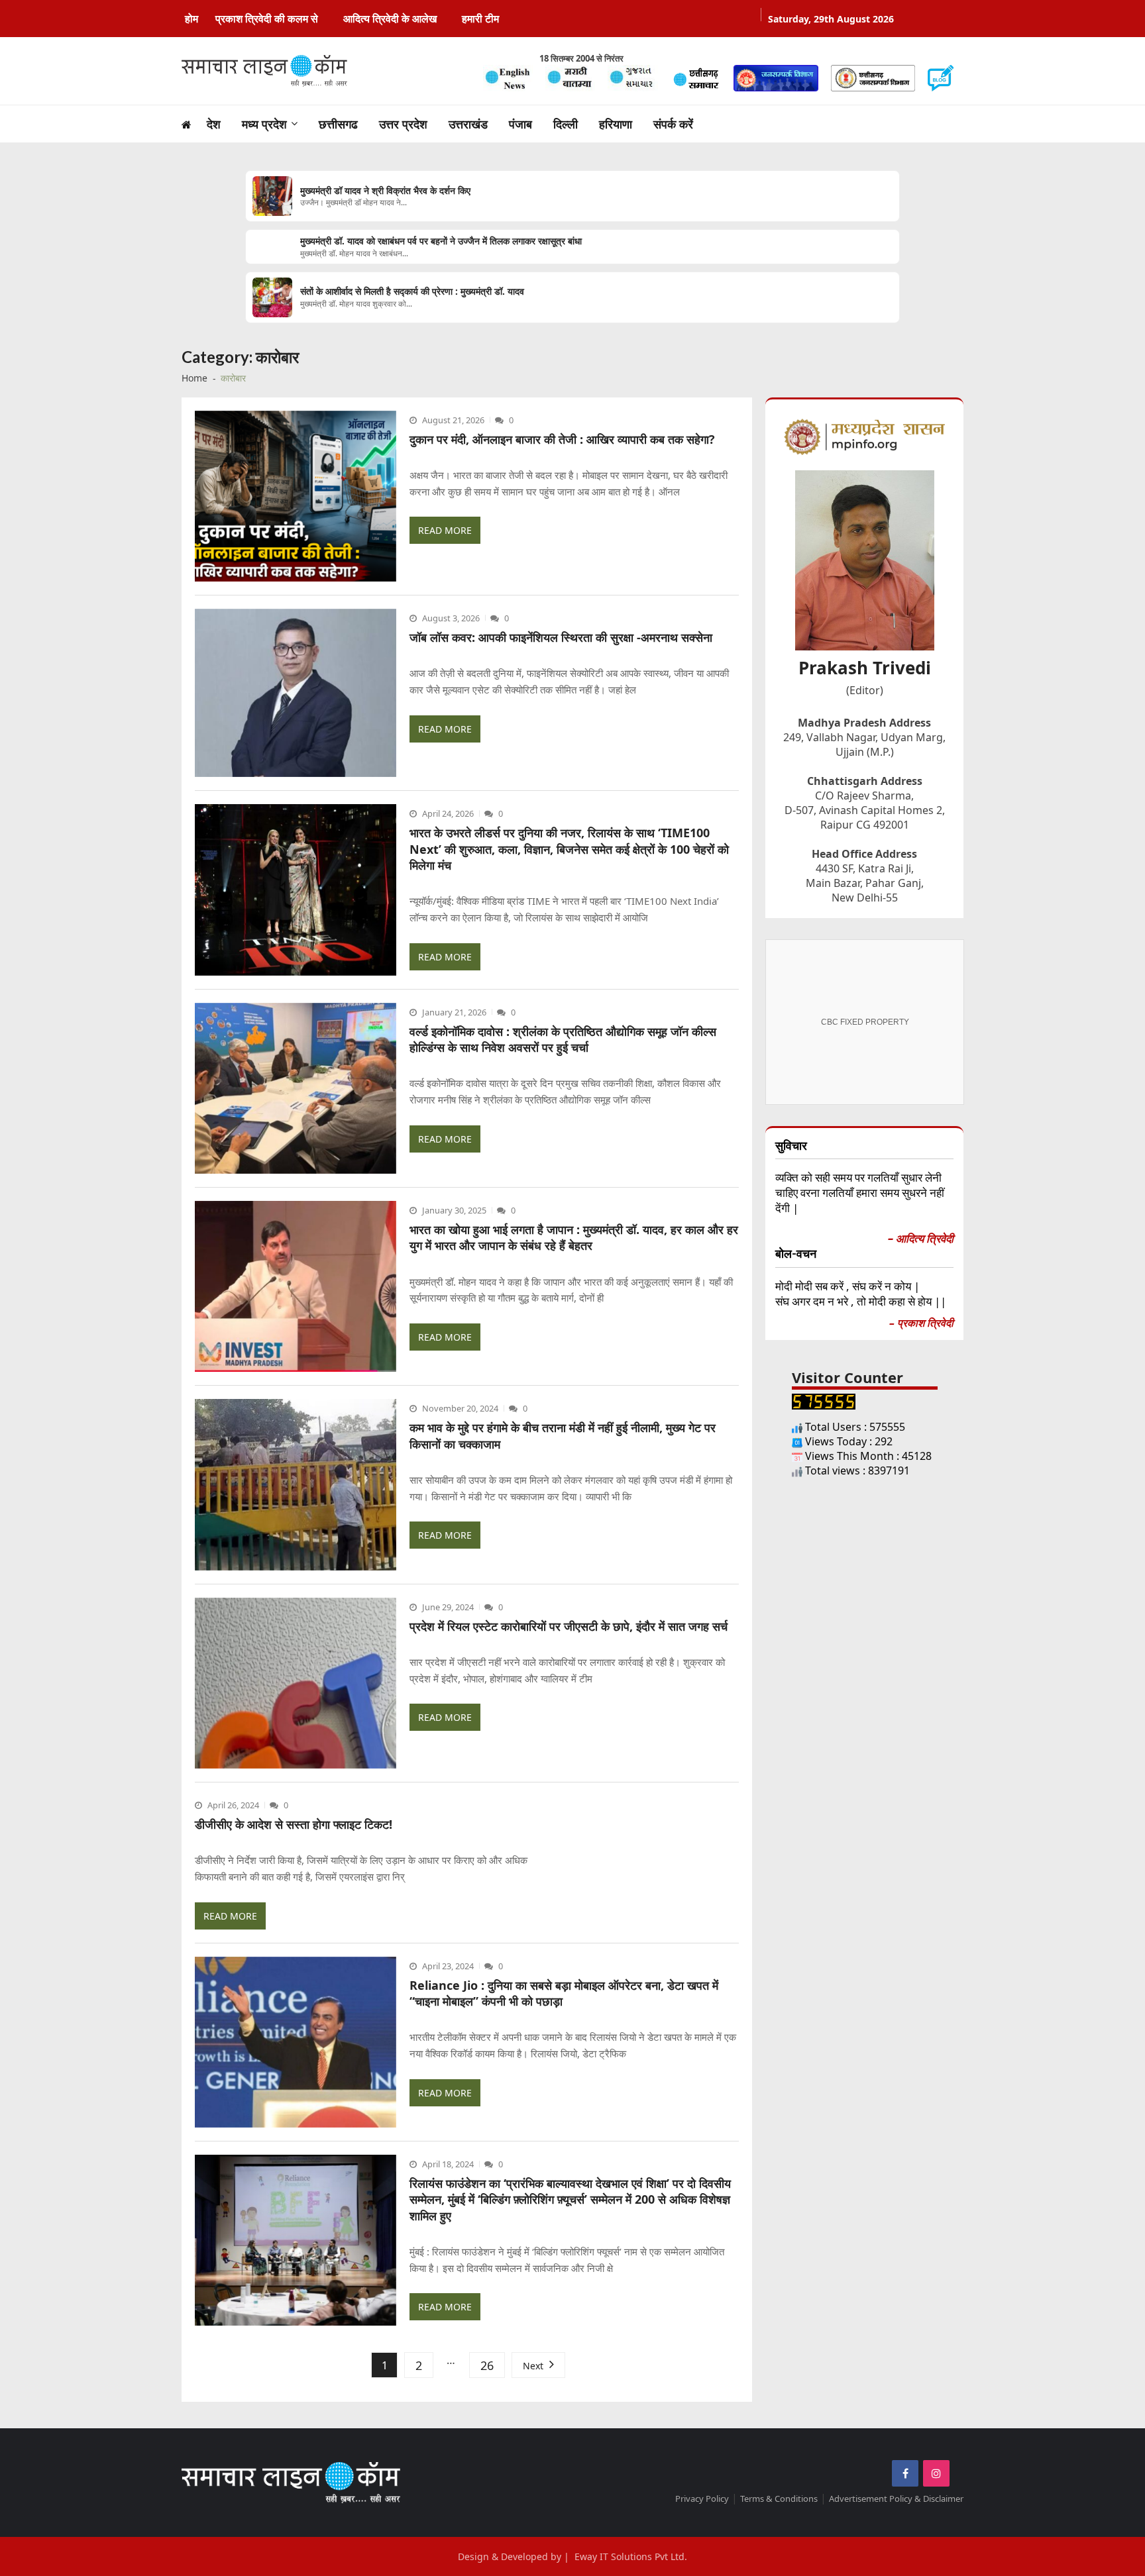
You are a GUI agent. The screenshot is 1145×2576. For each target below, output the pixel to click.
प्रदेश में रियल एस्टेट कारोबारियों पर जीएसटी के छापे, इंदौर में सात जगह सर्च (569, 1626)
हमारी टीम (480, 19)
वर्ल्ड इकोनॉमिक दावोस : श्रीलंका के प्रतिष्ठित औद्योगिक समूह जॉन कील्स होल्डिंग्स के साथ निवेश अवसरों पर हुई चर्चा (563, 1039)
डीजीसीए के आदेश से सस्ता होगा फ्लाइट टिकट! (294, 1824)
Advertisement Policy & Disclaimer (896, 2499)
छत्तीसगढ (338, 124)
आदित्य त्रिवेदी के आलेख (390, 19)
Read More (445, 530)
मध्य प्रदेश (264, 124)
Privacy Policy (702, 2499)
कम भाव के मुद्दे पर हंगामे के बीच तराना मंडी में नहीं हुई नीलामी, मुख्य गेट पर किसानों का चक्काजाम (563, 1435)
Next (533, 2366)
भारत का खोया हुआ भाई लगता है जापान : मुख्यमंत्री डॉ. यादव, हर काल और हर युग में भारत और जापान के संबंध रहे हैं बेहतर (574, 1237)
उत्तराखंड (468, 124)
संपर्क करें (673, 124)
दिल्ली (566, 124)
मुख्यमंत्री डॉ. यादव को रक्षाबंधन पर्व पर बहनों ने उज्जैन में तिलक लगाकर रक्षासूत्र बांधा (441, 241)
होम (191, 19)
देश (214, 124)
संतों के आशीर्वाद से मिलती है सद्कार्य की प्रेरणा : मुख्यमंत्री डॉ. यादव (412, 291)
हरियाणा (616, 124)
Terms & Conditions (779, 2499)
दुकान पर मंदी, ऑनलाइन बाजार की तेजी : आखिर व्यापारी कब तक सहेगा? (562, 439)
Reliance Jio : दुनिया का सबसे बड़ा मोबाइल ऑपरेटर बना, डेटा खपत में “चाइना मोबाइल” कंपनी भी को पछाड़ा (564, 1993)
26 (487, 2365)
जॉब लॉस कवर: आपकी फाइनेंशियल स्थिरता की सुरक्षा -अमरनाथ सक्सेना (561, 637)
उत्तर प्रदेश (403, 124)
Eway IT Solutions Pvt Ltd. (631, 2556)
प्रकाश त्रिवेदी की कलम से (267, 19)
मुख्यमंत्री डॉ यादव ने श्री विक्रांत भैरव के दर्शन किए (385, 191)
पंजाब (520, 124)
